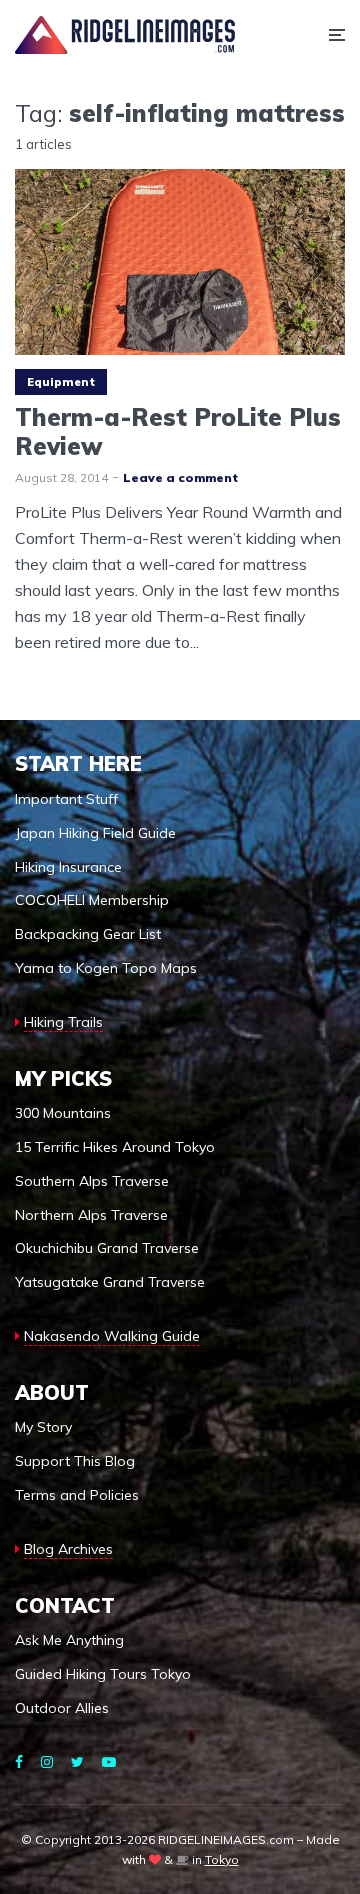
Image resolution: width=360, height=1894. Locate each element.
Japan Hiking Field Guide (95, 833)
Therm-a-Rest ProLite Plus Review (178, 432)
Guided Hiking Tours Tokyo (103, 1674)
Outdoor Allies (62, 1708)
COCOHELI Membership (92, 900)
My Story (43, 1427)
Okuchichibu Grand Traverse (107, 1248)
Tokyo (222, 1859)
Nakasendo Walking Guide (112, 1336)
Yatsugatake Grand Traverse (110, 1282)
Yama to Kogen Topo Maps (106, 968)
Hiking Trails (63, 1022)
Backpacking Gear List (88, 934)
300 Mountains (63, 1113)
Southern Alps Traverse (92, 1181)
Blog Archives (68, 1549)
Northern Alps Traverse (91, 1215)
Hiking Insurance (68, 867)
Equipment (61, 382)
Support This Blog (75, 1461)
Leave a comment (180, 477)
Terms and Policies (77, 1495)
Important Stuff (66, 799)
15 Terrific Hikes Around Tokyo (115, 1147)
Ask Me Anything (69, 1640)
